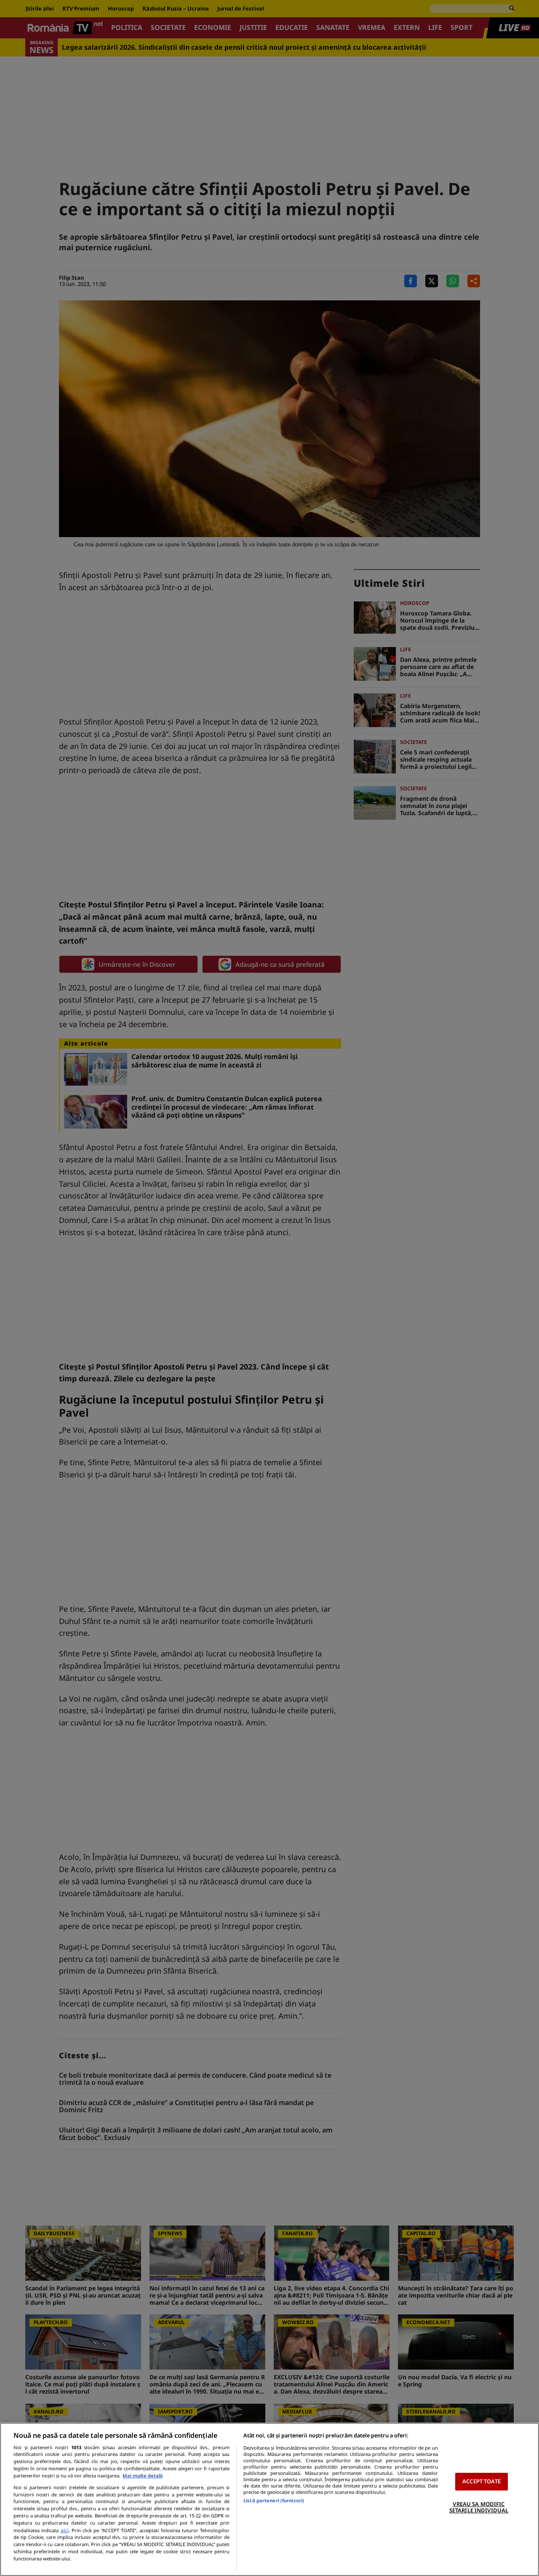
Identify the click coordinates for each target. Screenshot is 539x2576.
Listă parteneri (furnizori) (274, 2500)
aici (65, 2530)
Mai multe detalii (143, 2476)
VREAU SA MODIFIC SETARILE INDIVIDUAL (479, 2507)
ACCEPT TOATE (482, 2481)
